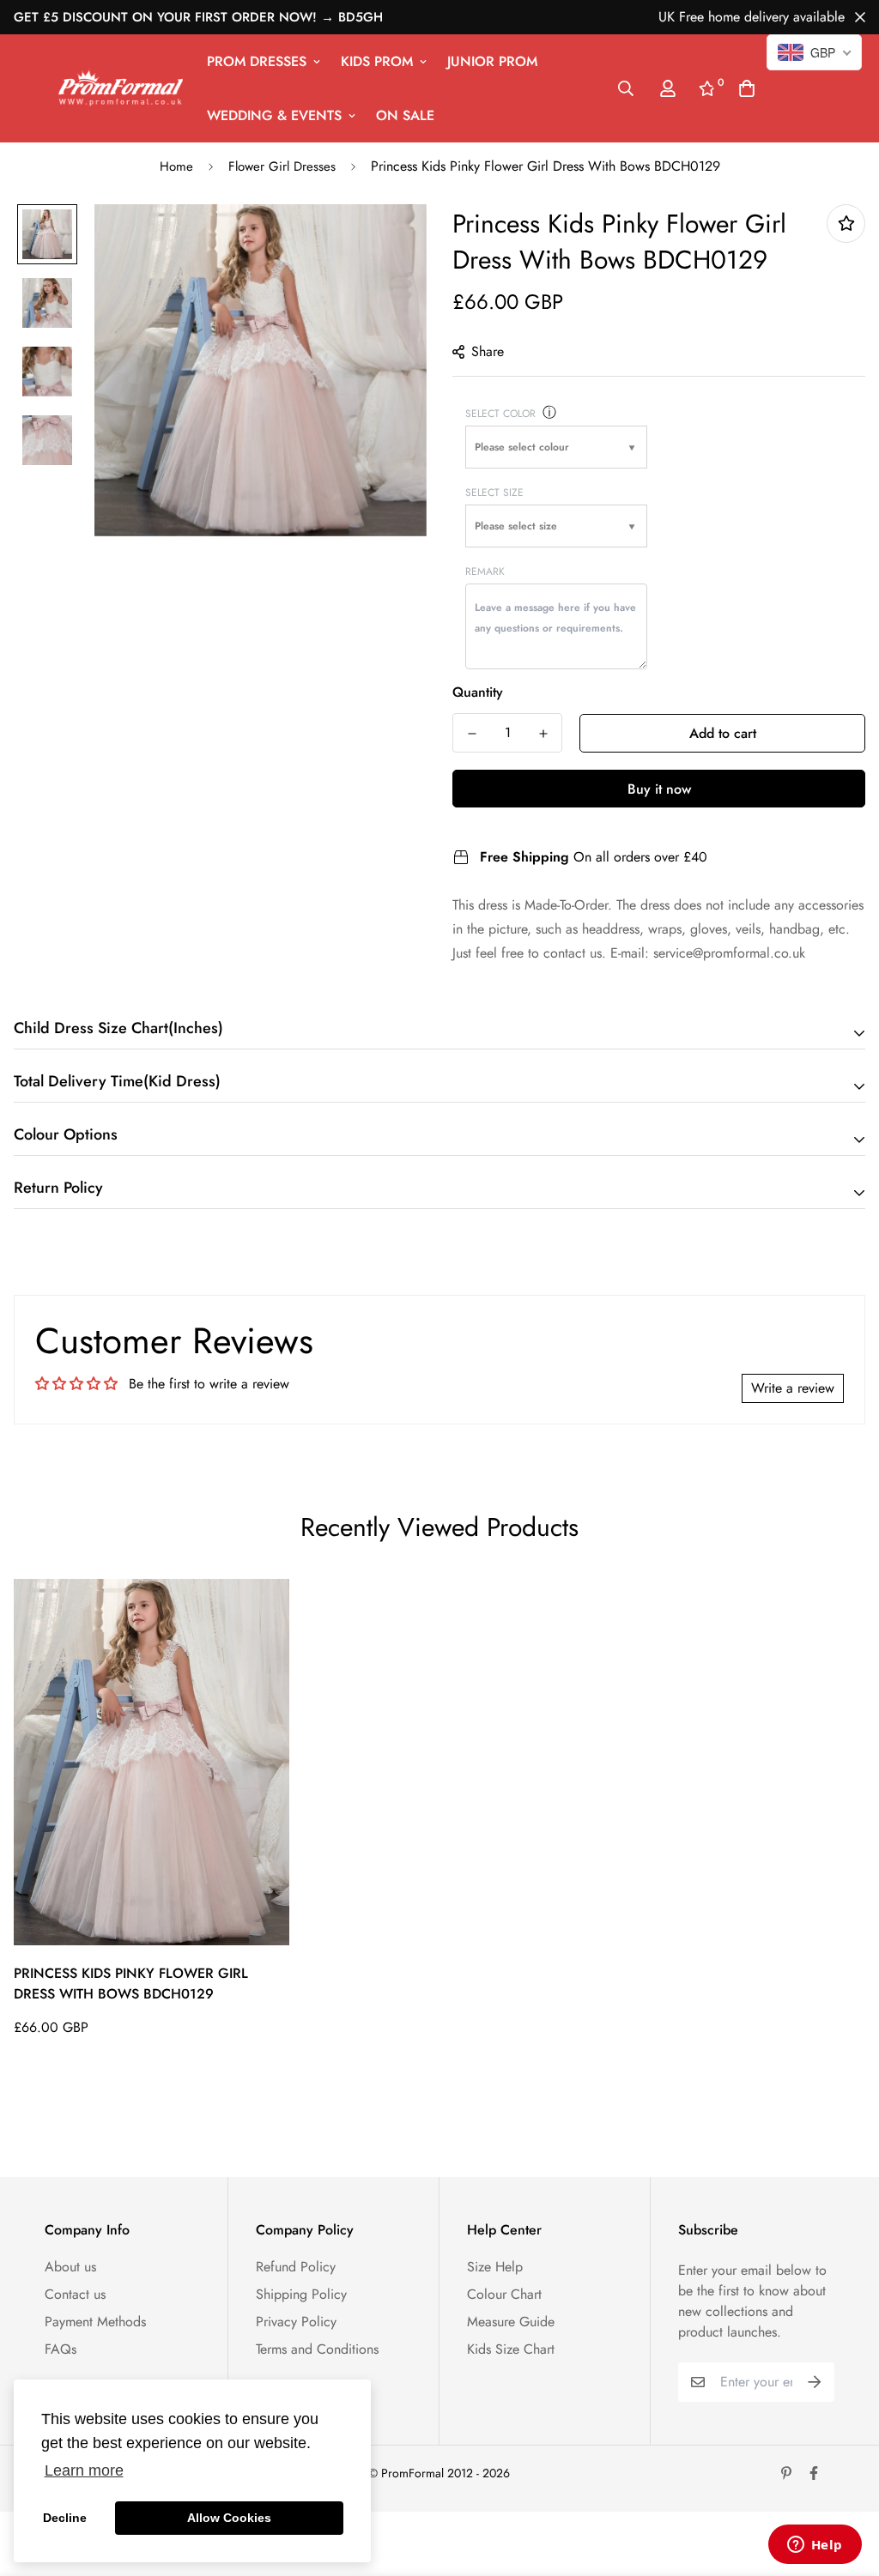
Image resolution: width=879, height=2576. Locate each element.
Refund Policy (296, 2267)
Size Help (495, 2267)
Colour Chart (504, 2294)
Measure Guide (511, 2322)
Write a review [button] (793, 1388)
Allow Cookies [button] (229, 2518)
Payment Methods (95, 2322)
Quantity (478, 692)
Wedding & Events (274, 115)
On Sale (405, 115)
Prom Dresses (257, 61)
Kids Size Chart (511, 2349)
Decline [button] (65, 2518)
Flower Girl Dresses (282, 166)
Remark (485, 571)
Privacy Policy (296, 2322)
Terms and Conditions (317, 2349)
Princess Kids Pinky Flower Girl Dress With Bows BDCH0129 (131, 1983)
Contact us (75, 2294)
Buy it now (659, 789)
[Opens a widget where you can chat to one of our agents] (815, 2546)
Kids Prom (377, 61)
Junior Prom (492, 61)
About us (70, 2267)
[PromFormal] (121, 88)
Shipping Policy (301, 2294)
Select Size (494, 493)
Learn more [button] (84, 2470)
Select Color (500, 414)
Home (176, 166)
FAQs (61, 2349)
